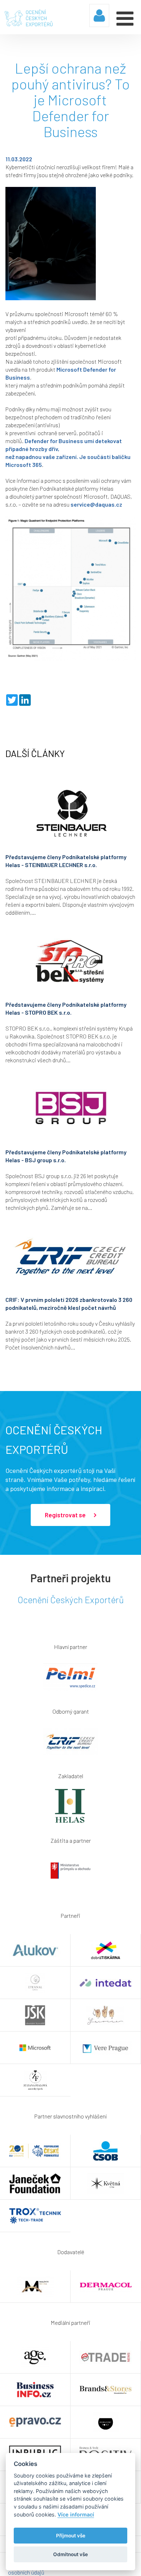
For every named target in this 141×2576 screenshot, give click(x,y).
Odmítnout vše (70, 2554)
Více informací (76, 2514)
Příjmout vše (71, 2536)
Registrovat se (66, 1515)
